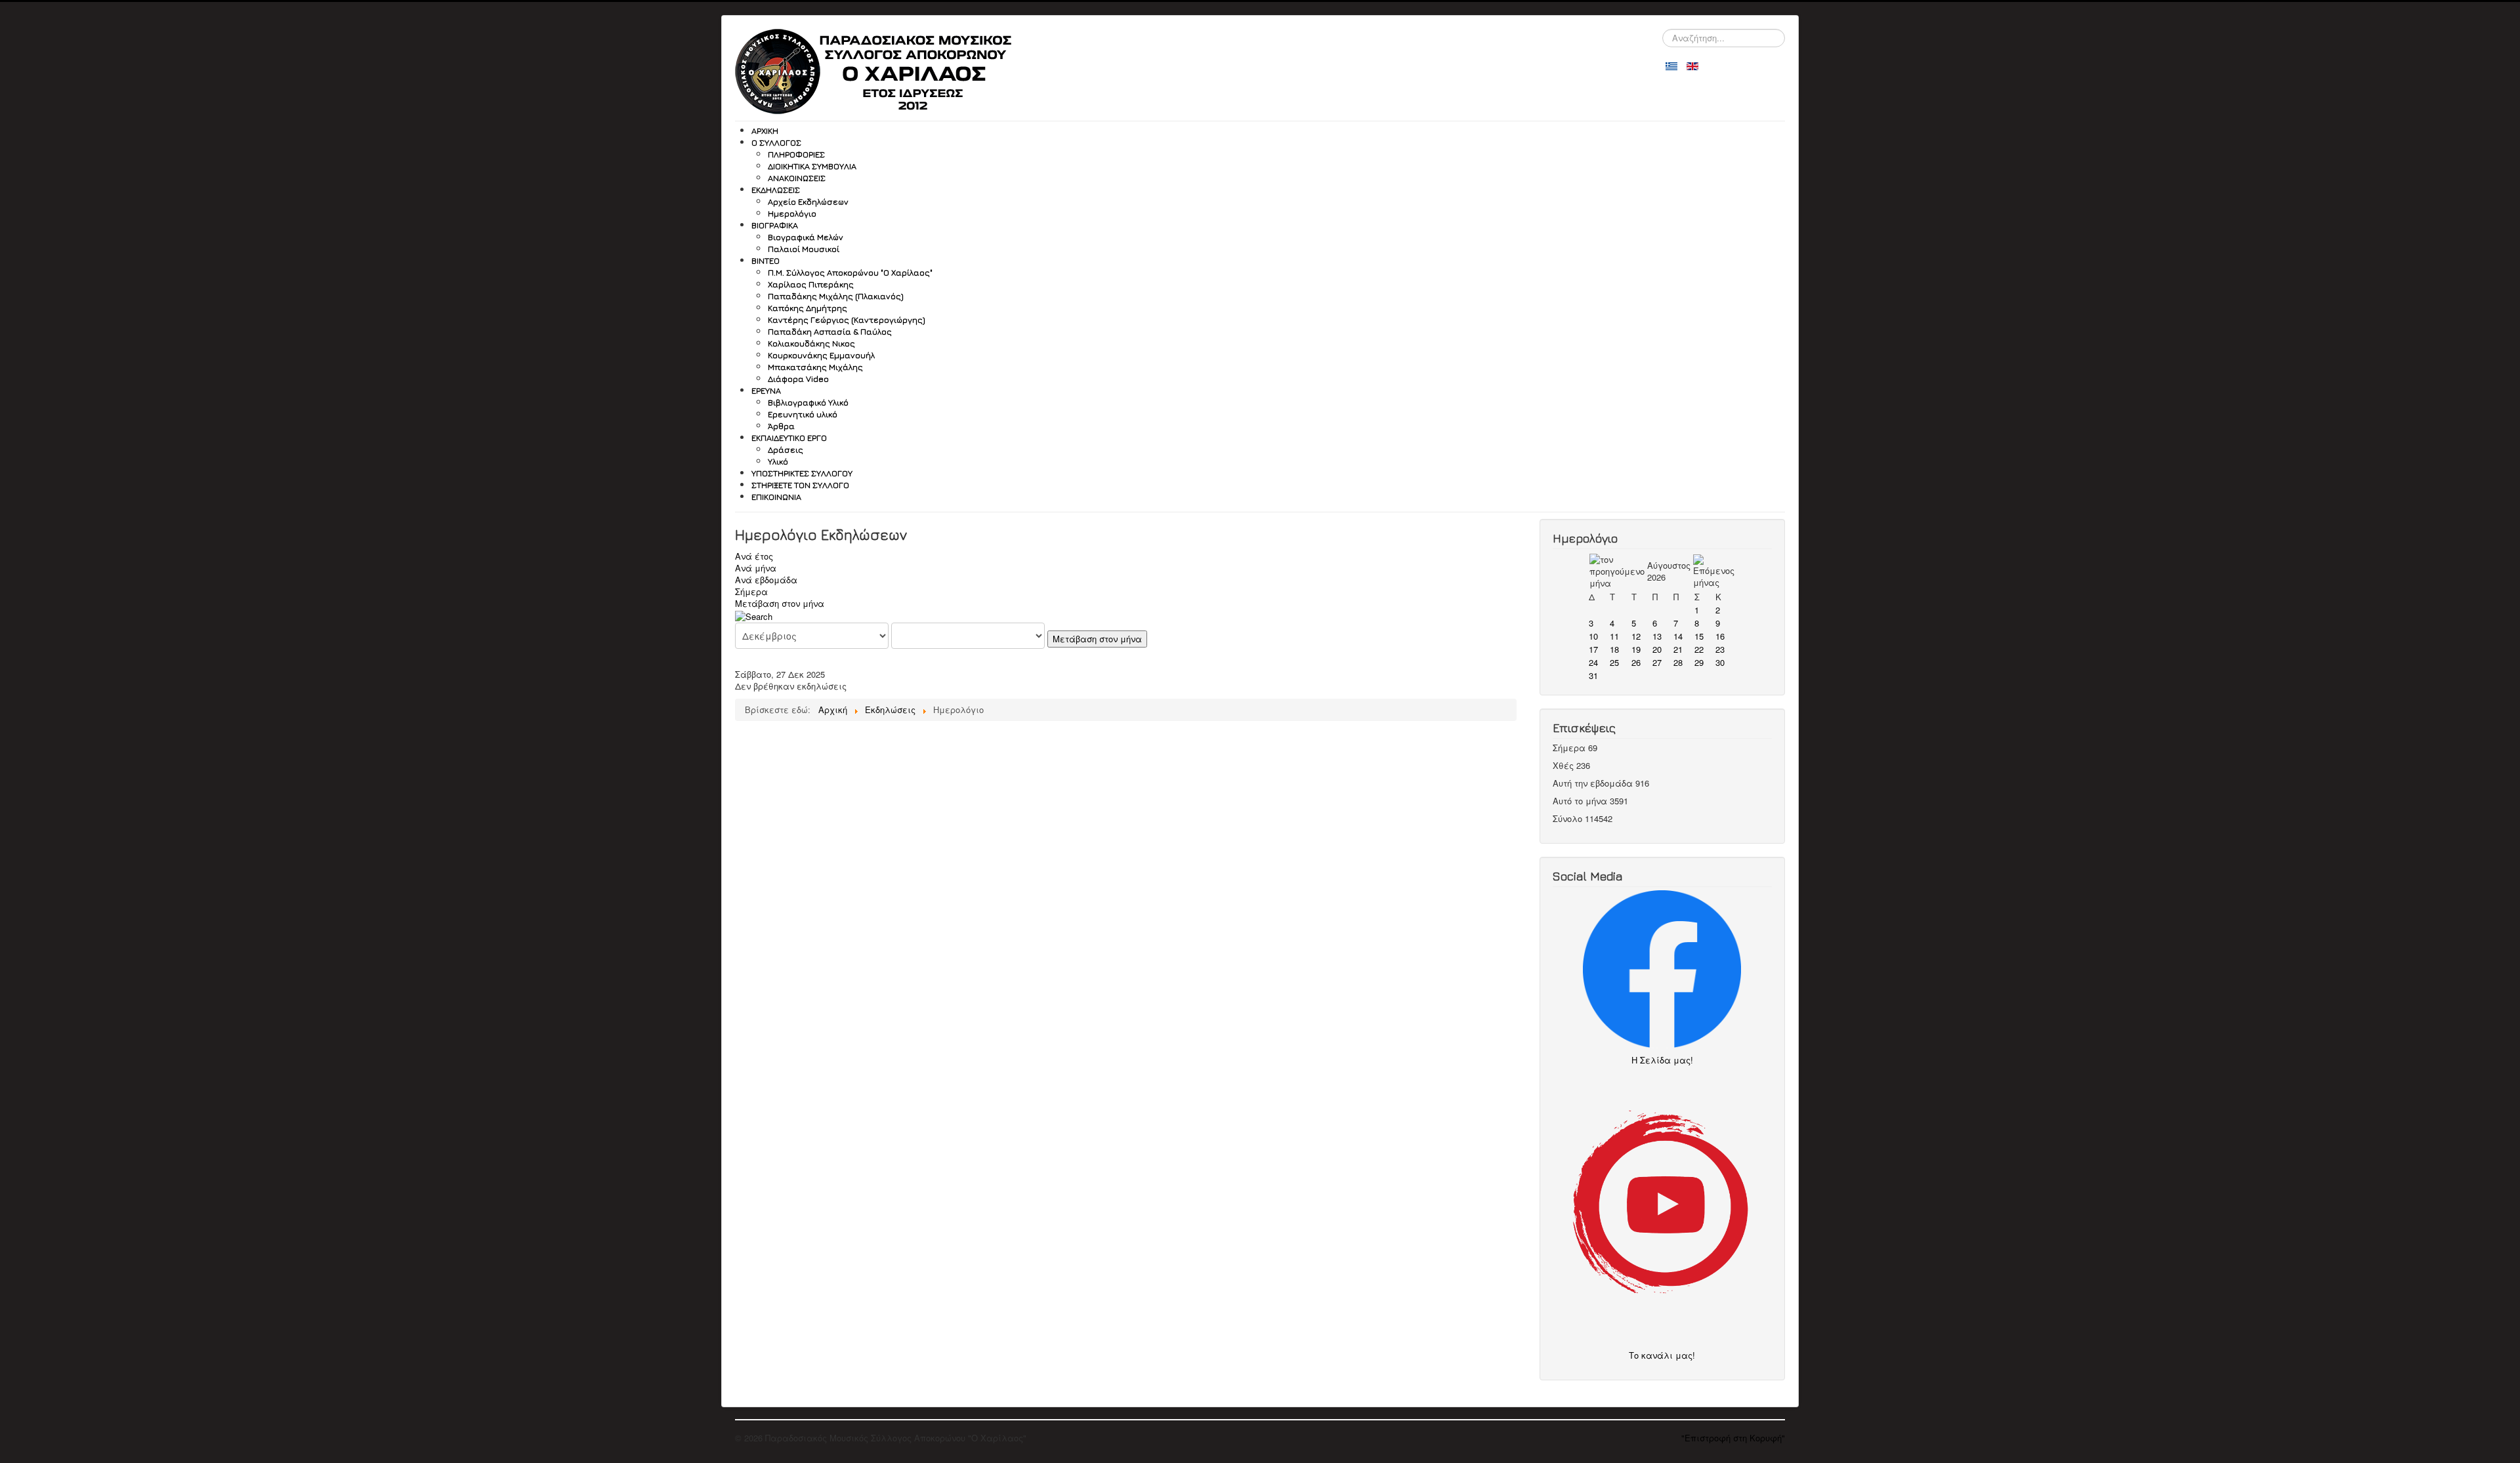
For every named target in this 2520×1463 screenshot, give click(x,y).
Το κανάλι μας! (1662, 1355)
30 (1720, 662)
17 (1593, 649)
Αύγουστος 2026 (1669, 571)
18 (1614, 649)
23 (1720, 649)
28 (1678, 662)
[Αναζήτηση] (754, 615)
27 (1657, 662)
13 (1657, 636)
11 (1614, 636)
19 (1636, 649)
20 (1657, 649)
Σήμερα (751, 591)
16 (1720, 636)
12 (1636, 636)
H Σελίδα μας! (1666, 1060)
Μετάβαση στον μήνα (780, 603)
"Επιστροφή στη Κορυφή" (1733, 1438)
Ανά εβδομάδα (766, 580)
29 (1699, 662)
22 (1699, 649)
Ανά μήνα (756, 568)
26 (1636, 662)
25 (1614, 662)
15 (1699, 636)
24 (1593, 662)
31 (1593, 675)
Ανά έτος (754, 556)
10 (1593, 636)
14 (1678, 636)
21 (1678, 649)
